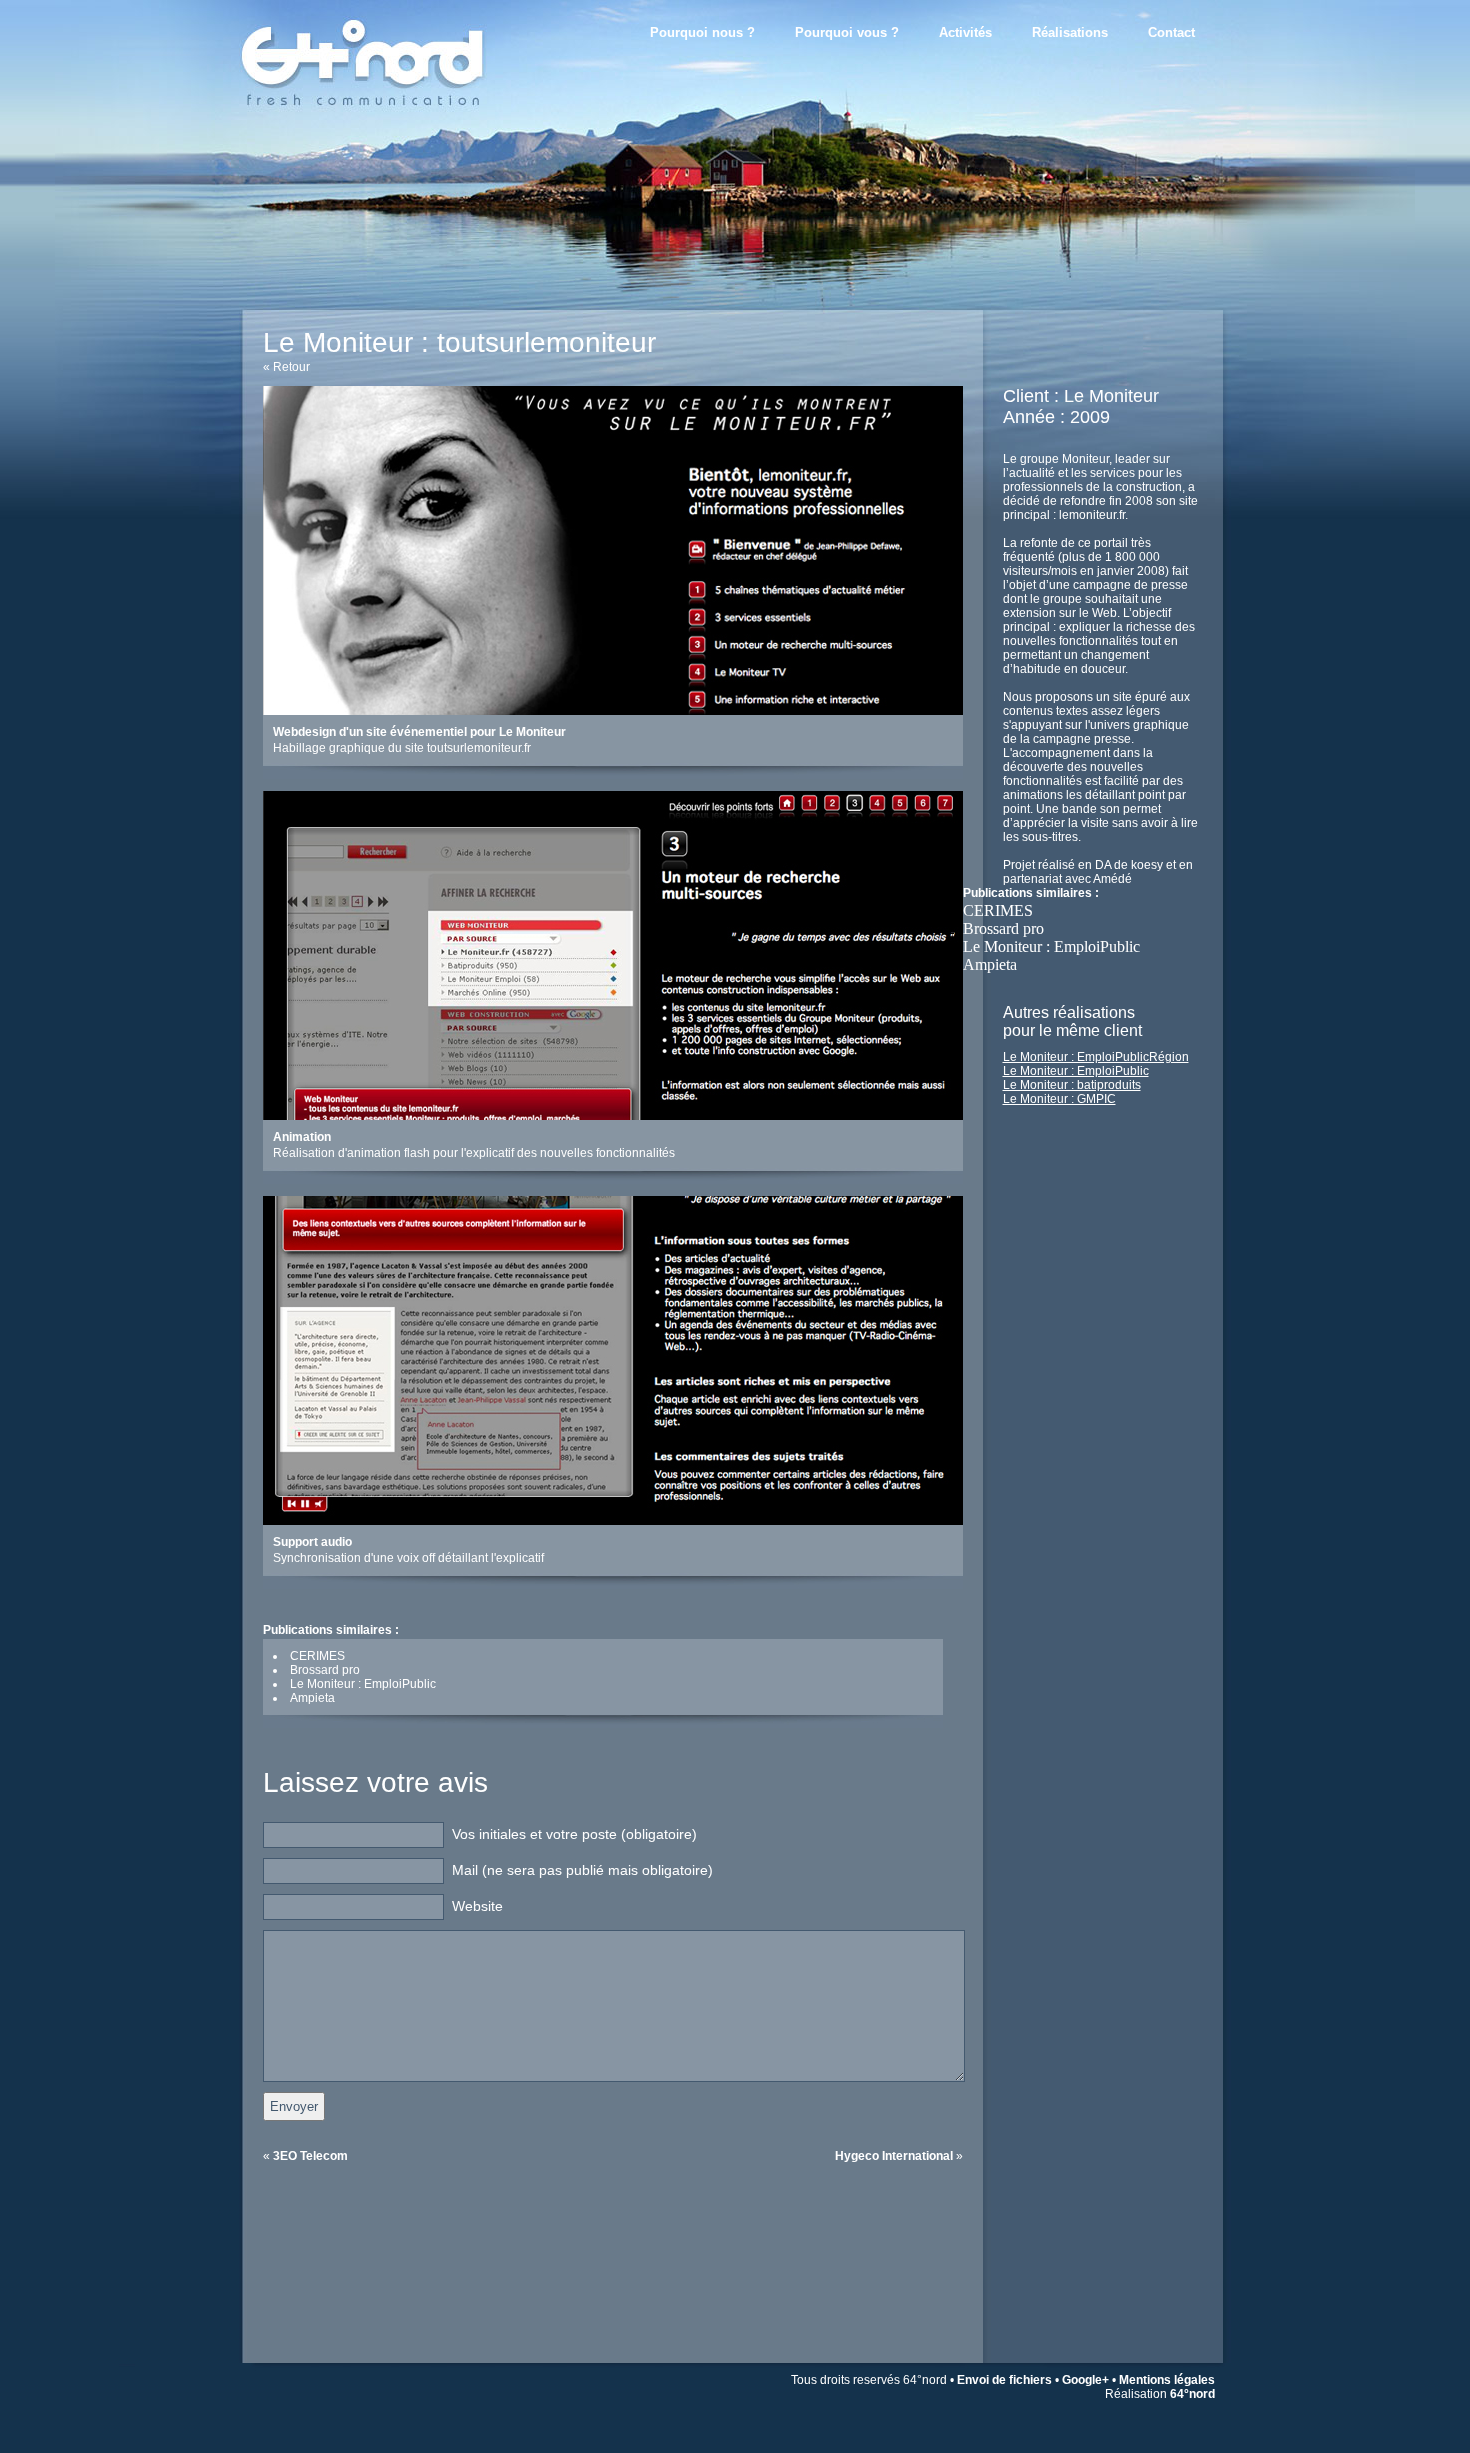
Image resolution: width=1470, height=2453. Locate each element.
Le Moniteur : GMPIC (1059, 1099)
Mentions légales (1167, 2380)
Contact (1171, 32)
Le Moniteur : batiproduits (1072, 1085)
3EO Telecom (310, 2156)
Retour (291, 367)
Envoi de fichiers (1004, 2380)
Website (477, 1906)
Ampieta (990, 964)
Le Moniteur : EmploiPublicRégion (1096, 1057)
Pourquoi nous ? (702, 32)
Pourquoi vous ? (847, 32)
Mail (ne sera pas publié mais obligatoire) (582, 1870)
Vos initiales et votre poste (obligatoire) (574, 1834)
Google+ (1085, 2380)
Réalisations (1070, 32)
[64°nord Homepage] (395, 124)
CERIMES (998, 910)
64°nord (1192, 2394)
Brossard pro (1003, 928)
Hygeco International (894, 2156)
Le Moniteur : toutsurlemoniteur (459, 342)
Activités (965, 32)
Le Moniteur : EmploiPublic (1051, 946)
